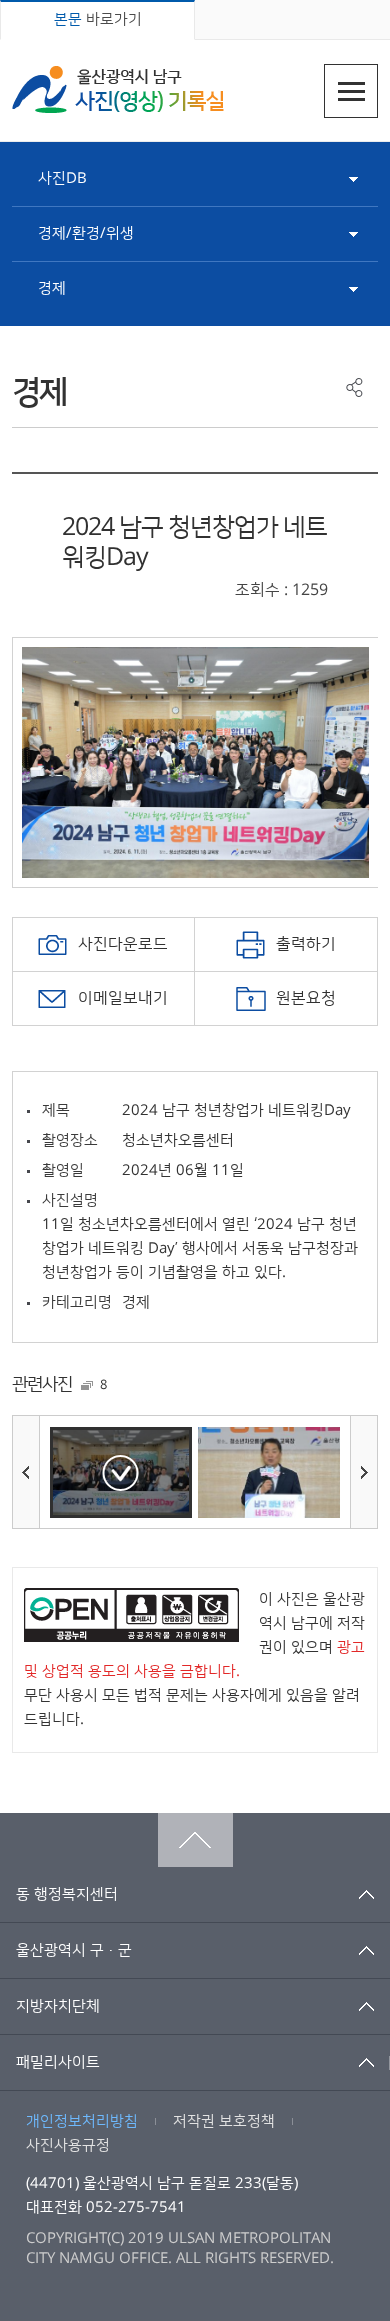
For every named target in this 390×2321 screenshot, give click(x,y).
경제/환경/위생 (86, 233)
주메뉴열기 (351, 91)
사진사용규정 (68, 2145)
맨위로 (195, 1840)
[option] (195, 762)
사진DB (62, 178)
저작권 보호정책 (224, 2121)
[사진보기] (121, 1472)
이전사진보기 (26, 1472)
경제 (52, 288)
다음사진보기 (364, 1472)
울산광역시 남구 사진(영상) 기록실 (118, 89)
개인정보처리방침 (82, 2121)
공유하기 (354, 387)
